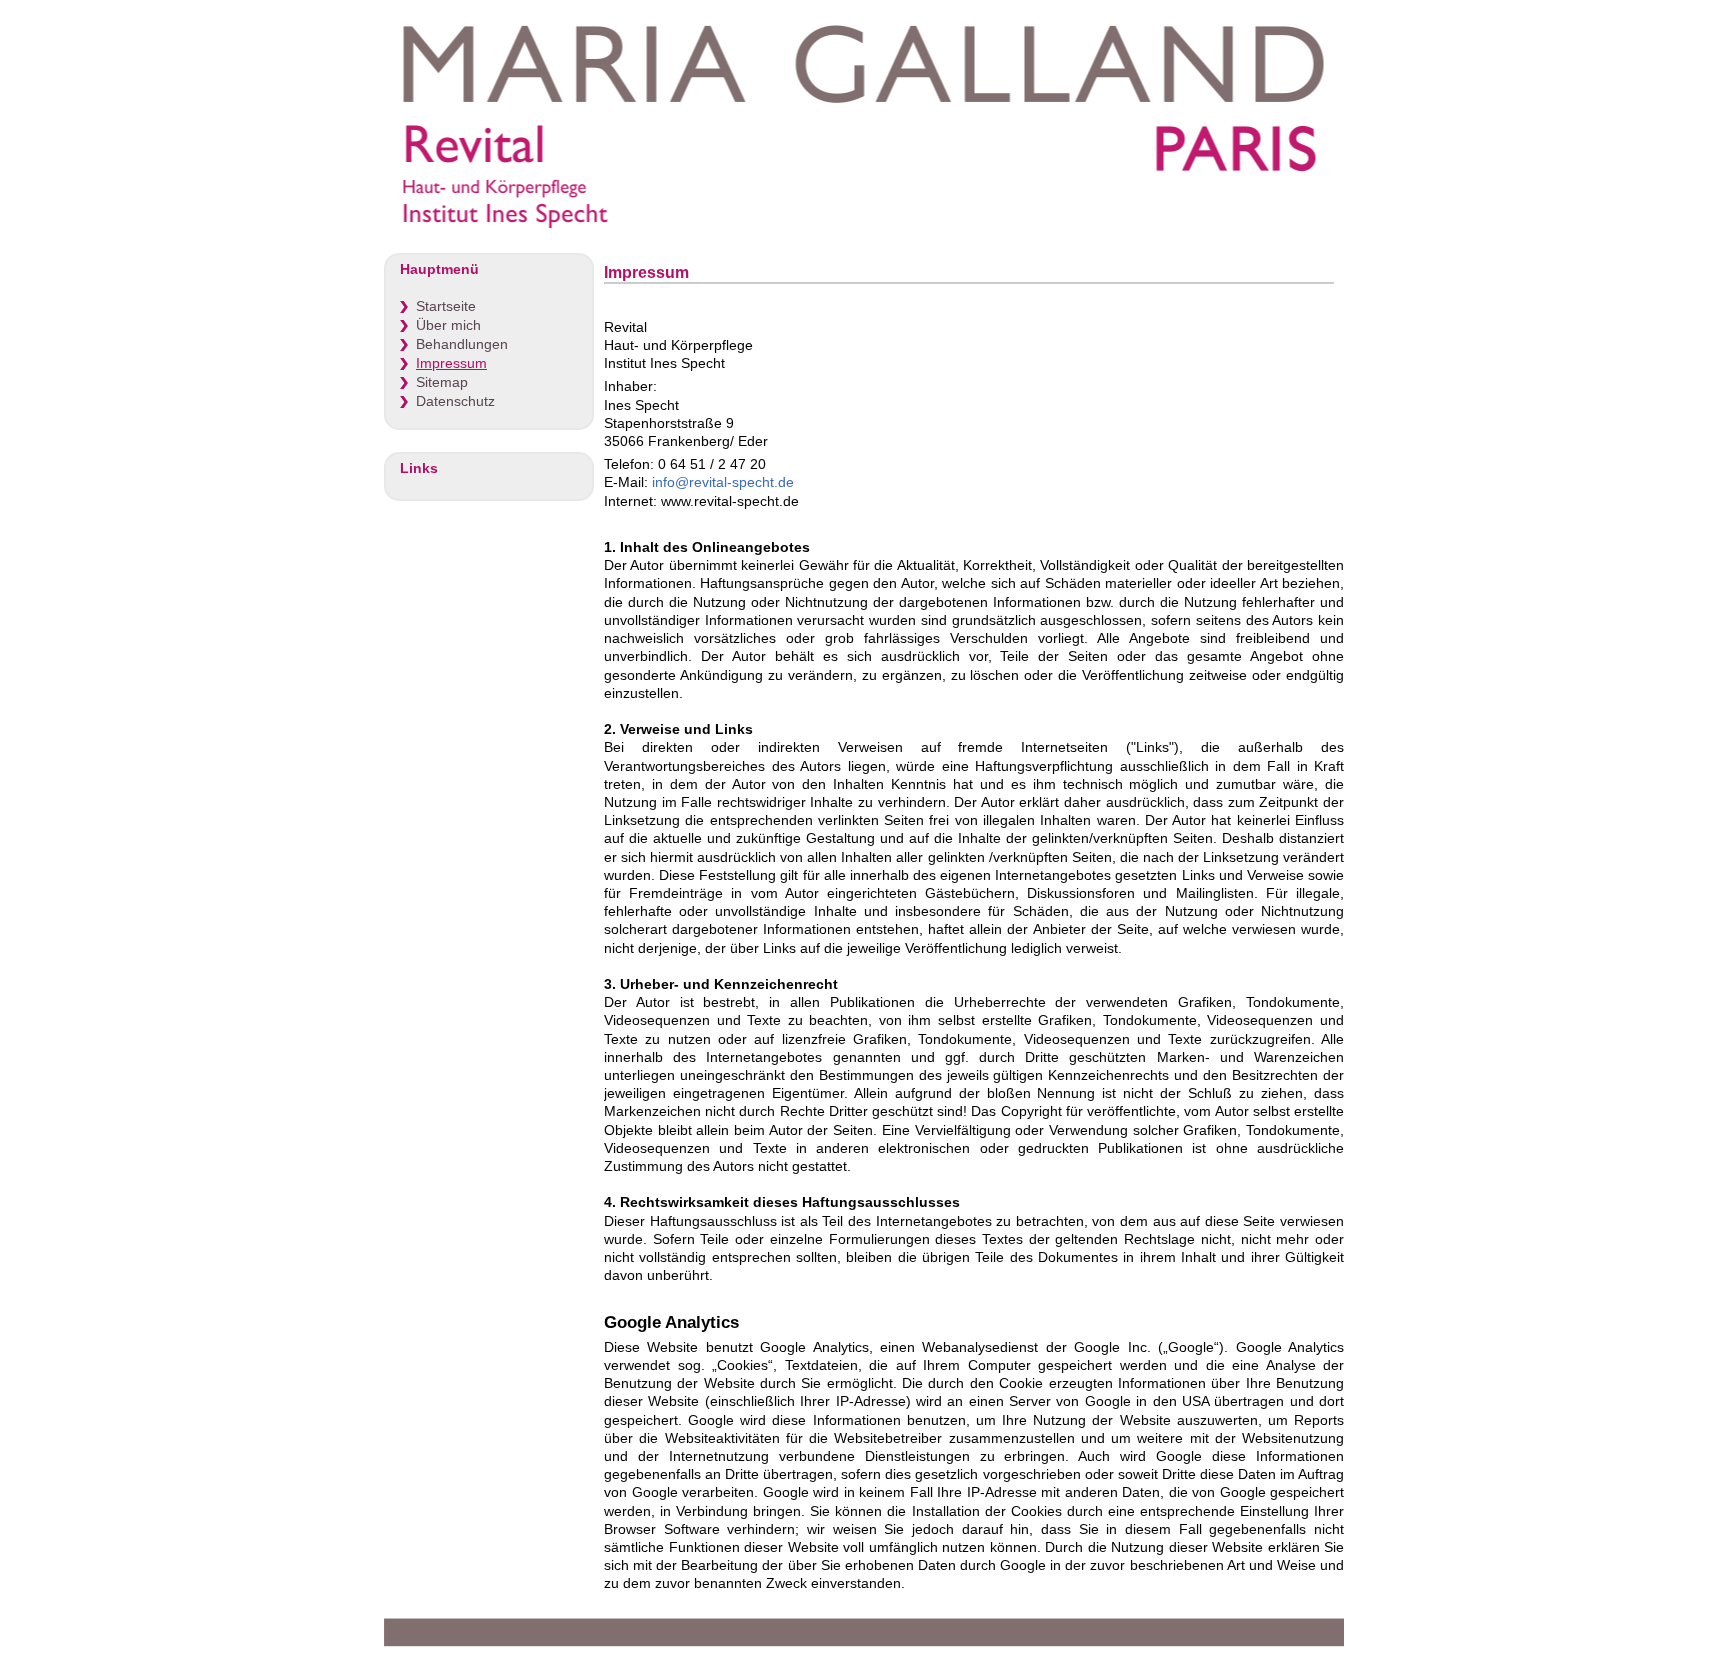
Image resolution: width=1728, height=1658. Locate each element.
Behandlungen (462, 344)
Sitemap (442, 382)
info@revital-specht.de (723, 482)
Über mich (448, 325)
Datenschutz (455, 401)
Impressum (451, 363)
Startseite (446, 306)
